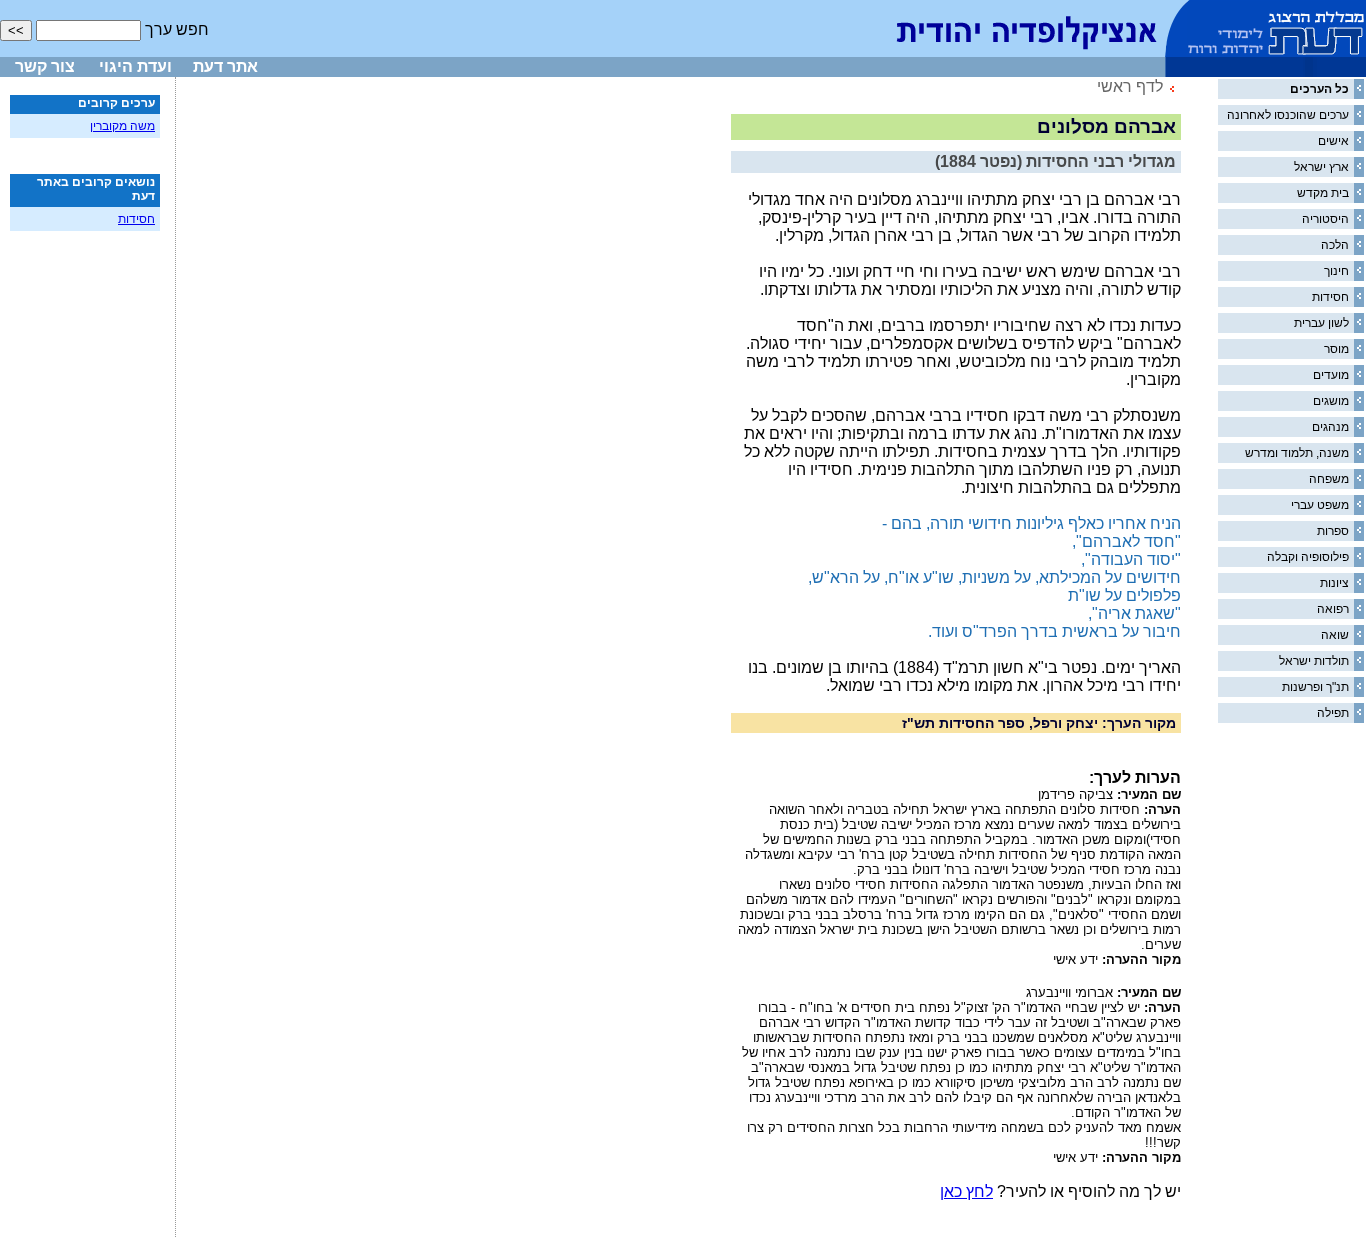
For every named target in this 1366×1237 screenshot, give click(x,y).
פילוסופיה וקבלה (1308, 557)
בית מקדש (1323, 193)
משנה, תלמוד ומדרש (1297, 453)
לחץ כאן (966, 1191)
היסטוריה (1325, 219)
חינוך (1336, 271)
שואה (1335, 635)
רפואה (1333, 609)
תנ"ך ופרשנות (1315, 687)
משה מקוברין (122, 126)
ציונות (1334, 583)
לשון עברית (1321, 323)
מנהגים (1330, 427)
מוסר (1336, 349)
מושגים (1331, 401)
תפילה (1333, 713)
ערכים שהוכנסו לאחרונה (1288, 115)
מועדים (1331, 375)
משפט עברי (1320, 505)
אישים (1333, 141)
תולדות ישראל (1314, 661)
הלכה (1335, 245)
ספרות (1333, 531)
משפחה (1329, 479)
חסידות (1330, 297)
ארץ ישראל (1321, 167)
